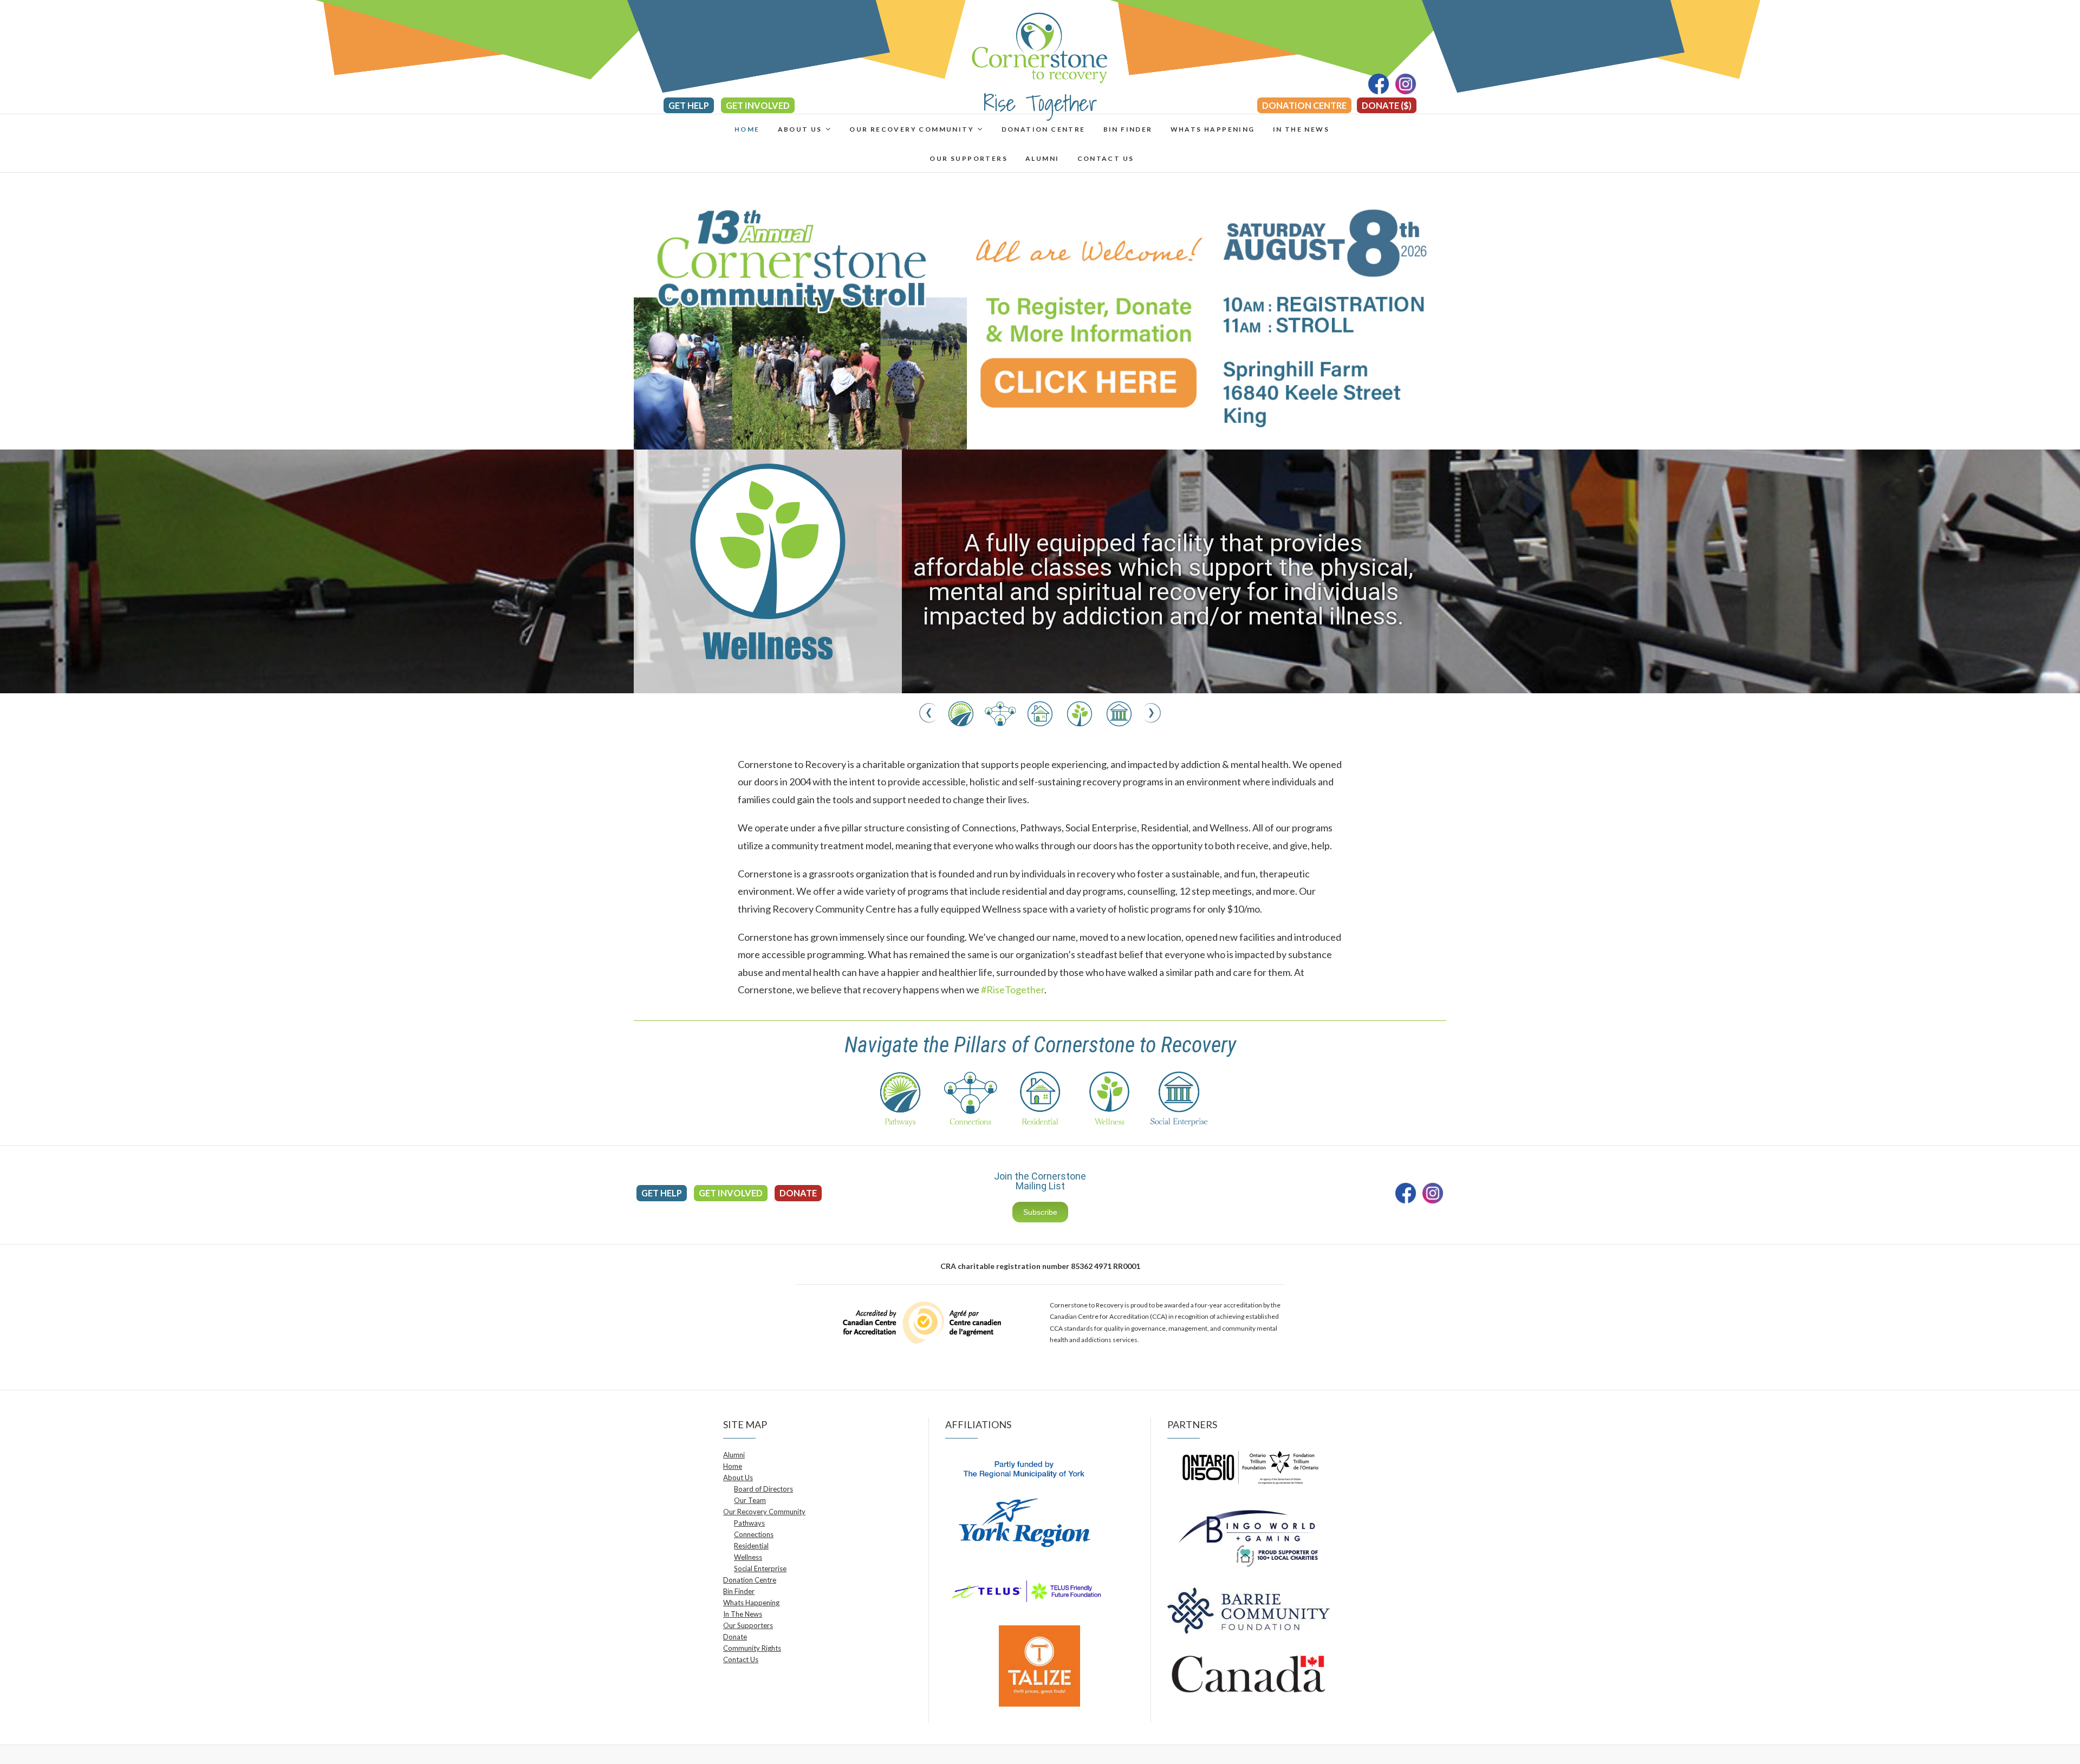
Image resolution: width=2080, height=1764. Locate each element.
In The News (1301, 129)
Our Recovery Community (912, 129)
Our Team (750, 1500)
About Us (800, 129)
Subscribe (1040, 1212)
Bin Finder (1128, 129)
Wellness (748, 1557)
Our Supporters (968, 158)
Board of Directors (763, 1489)
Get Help (689, 105)
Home (747, 129)
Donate (798, 1193)
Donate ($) (1387, 105)
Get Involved (758, 105)
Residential (751, 1546)
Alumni (1042, 158)
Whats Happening (1213, 129)
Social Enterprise (760, 1568)
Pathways (749, 1523)
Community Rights (752, 1648)
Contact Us (1106, 158)
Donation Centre (1304, 105)
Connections (754, 1534)
